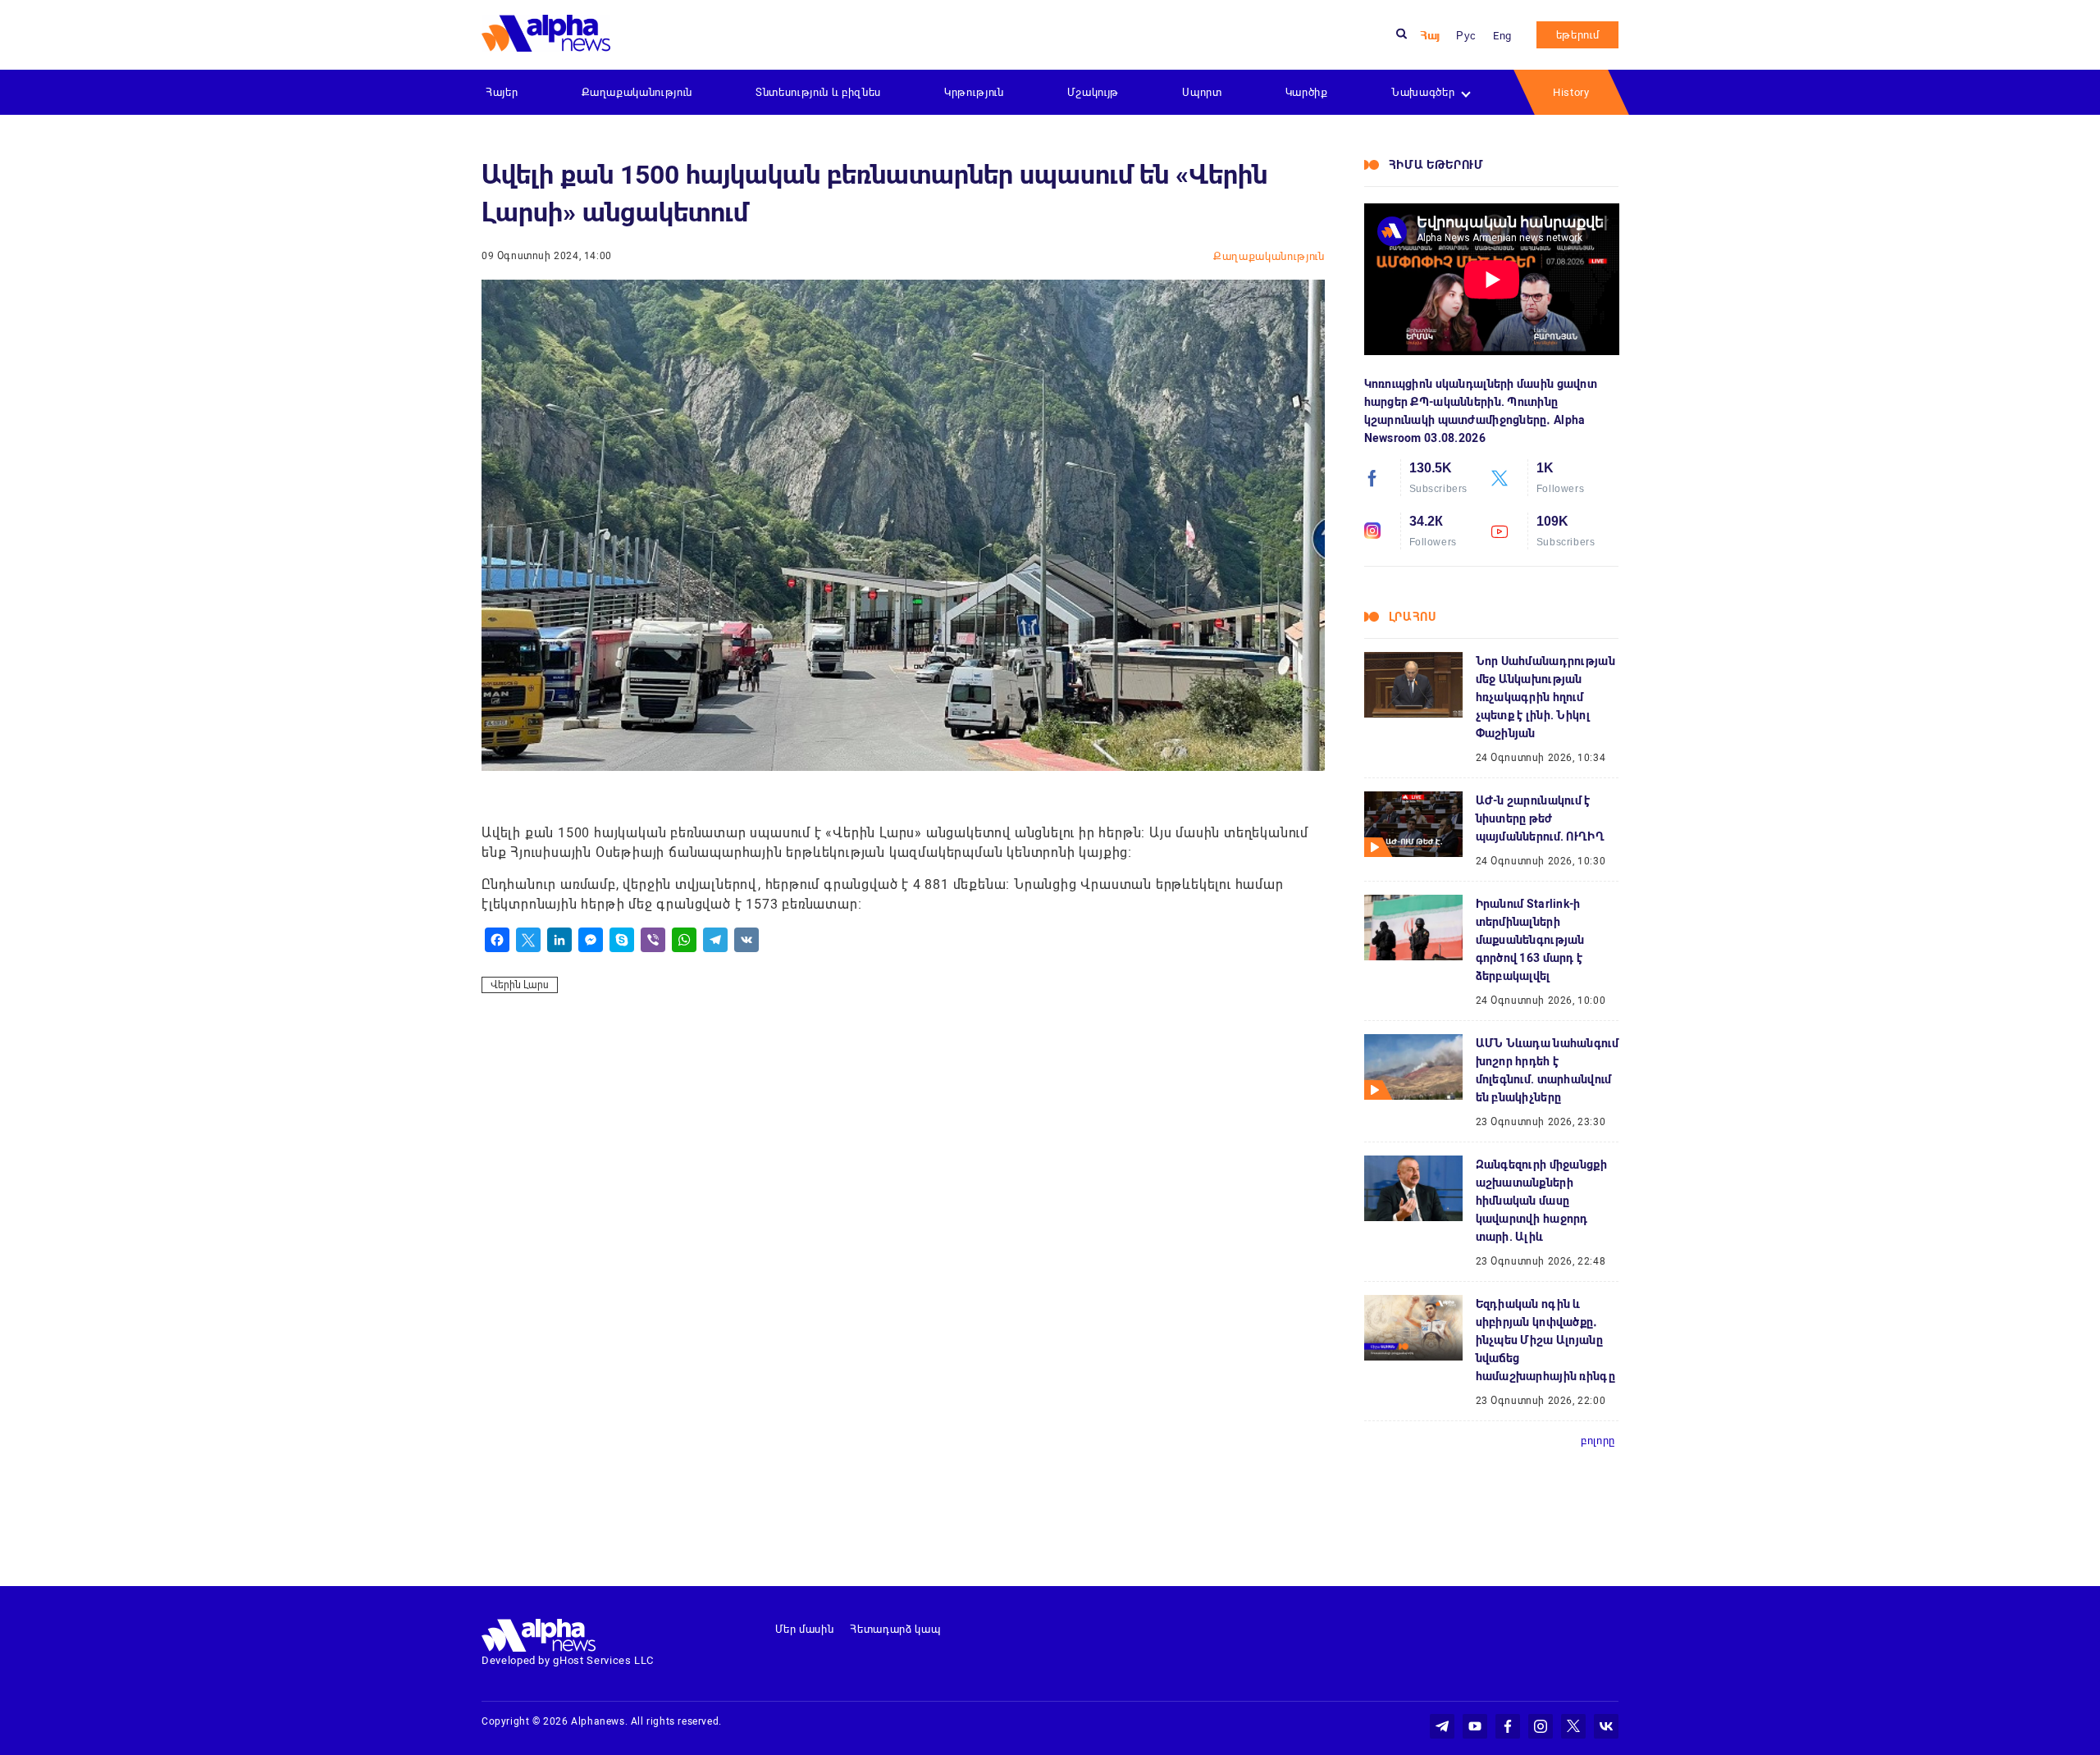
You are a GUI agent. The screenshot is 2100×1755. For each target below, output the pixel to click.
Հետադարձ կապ (895, 1629)
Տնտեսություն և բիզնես (818, 92)
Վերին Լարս (520, 985)
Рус (1466, 36)
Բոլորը (1598, 1440)
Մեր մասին (805, 1629)
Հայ (1430, 36)
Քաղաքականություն (637, 92)
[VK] (746, 940)
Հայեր (502, 92)
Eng (1502, 36)
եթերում (1578, 35)
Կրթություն (974, 92)
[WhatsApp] (684, 940)
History (1571, 92)
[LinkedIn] (559, 940)
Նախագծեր (1423, 92)
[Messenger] (591, 940)
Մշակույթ (1093, 92)
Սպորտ (1202, 92)
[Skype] (622, 940)
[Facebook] (497, 940)
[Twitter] (528, 940)
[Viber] (653, 940)
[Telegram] (715, 940)
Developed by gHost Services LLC (568, 1660)
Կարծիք (1307, 92)
